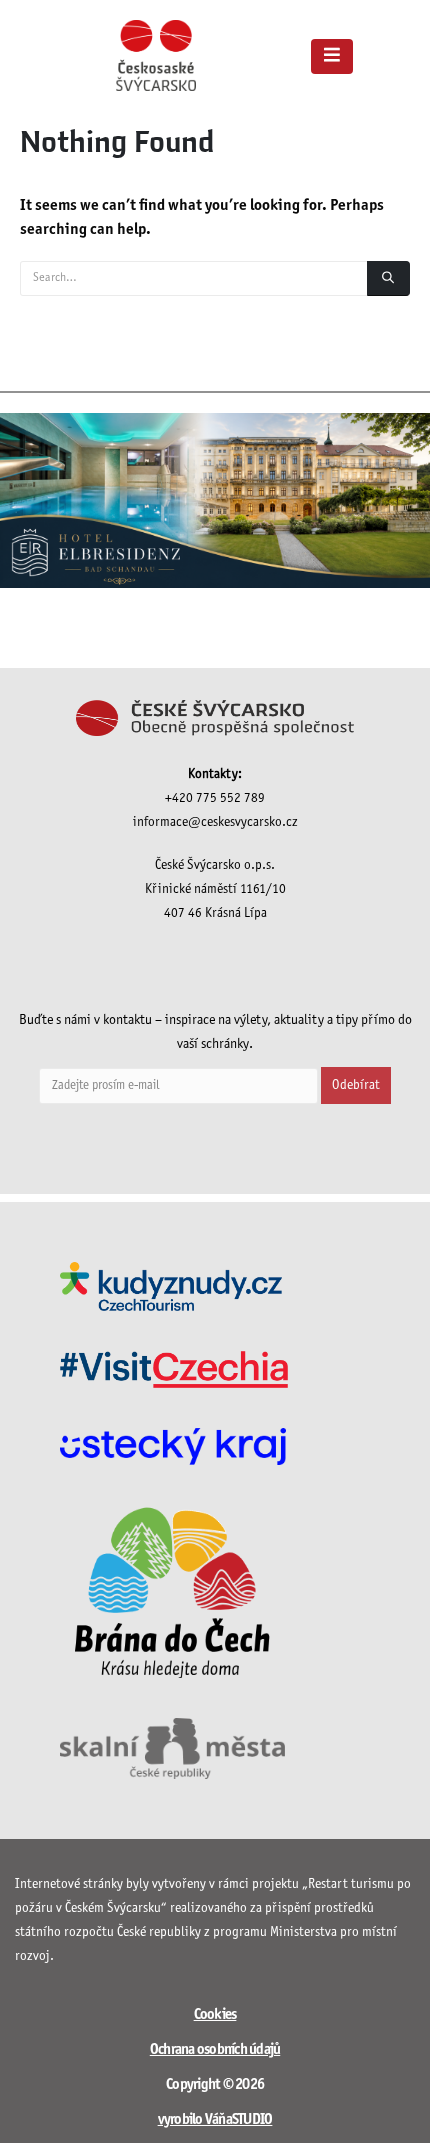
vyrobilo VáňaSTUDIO (215, 2120)
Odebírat (356, 1085)
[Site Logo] (156, 55)
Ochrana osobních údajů (215, 2050)
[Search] (388, 278)
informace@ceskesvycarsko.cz (215, 822)
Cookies (215, 2015)
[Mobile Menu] (332, 56)
